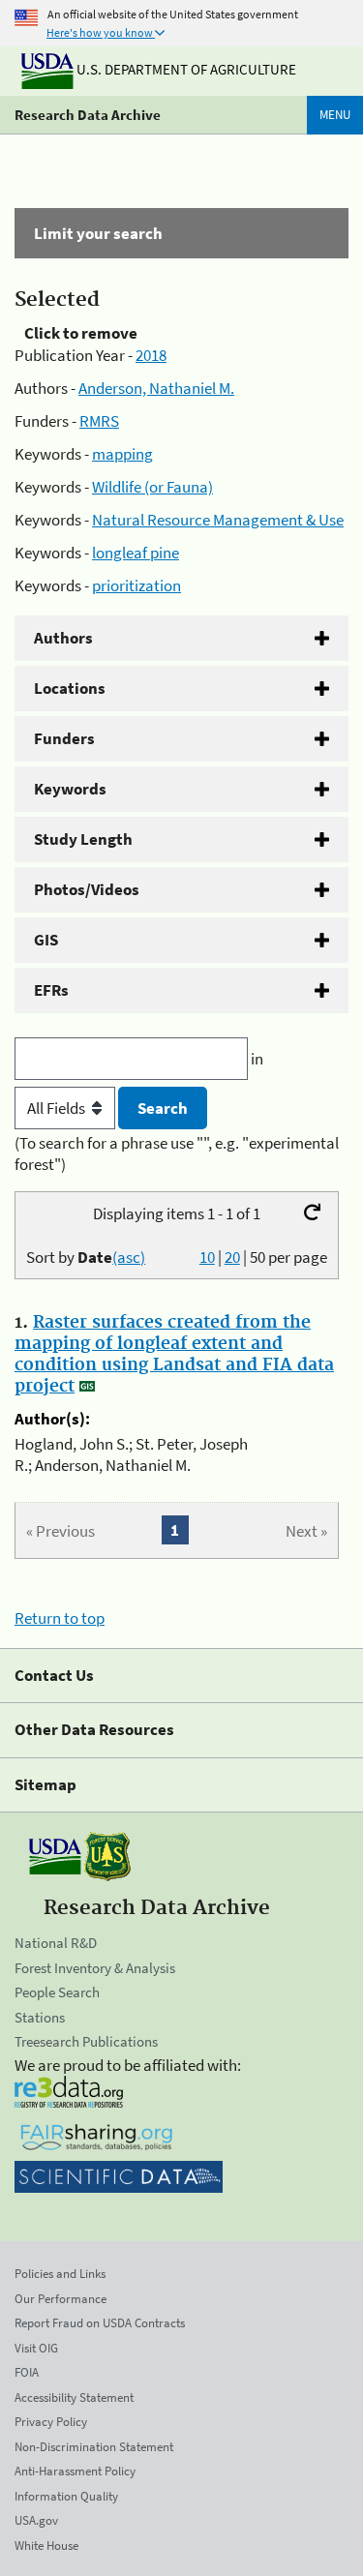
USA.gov (36, 2520)
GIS (46, 940)
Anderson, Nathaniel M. (156, 388)
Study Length (83, 839)
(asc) (129, 1257)
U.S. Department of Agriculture (185, 69)
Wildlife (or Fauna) (152, 487)
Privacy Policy (51, 2422)
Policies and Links (60, 2274)
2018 (151, 355)
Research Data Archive (88, 115)
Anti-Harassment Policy (75, 2471)
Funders (64, 738)
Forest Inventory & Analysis (95, 1968)
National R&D (56, 1943)
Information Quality (66, 2496)
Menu (335, 115)
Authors (63, 638)
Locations (70, 688)
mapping (122, 454)
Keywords (70, 789)
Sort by (86, 1257)
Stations (40, 2017)
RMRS (99, 421)
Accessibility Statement (74, 2397)
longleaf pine (136, 553)
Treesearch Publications (86, 2041)
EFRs (51, 990)
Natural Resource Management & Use (218, 520)
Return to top (60, 1618)
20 (232, 1257)
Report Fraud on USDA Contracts (100, 2323)
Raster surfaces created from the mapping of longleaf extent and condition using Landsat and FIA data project (174, 1355)
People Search (57, 1992)
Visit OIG (36, 2348)
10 (207, 1257)
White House (46, 2546)
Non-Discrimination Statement (94, 2447)
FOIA (27, 2372)
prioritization (136, 585)
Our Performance (60, 2299)
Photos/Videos (87, 889)
